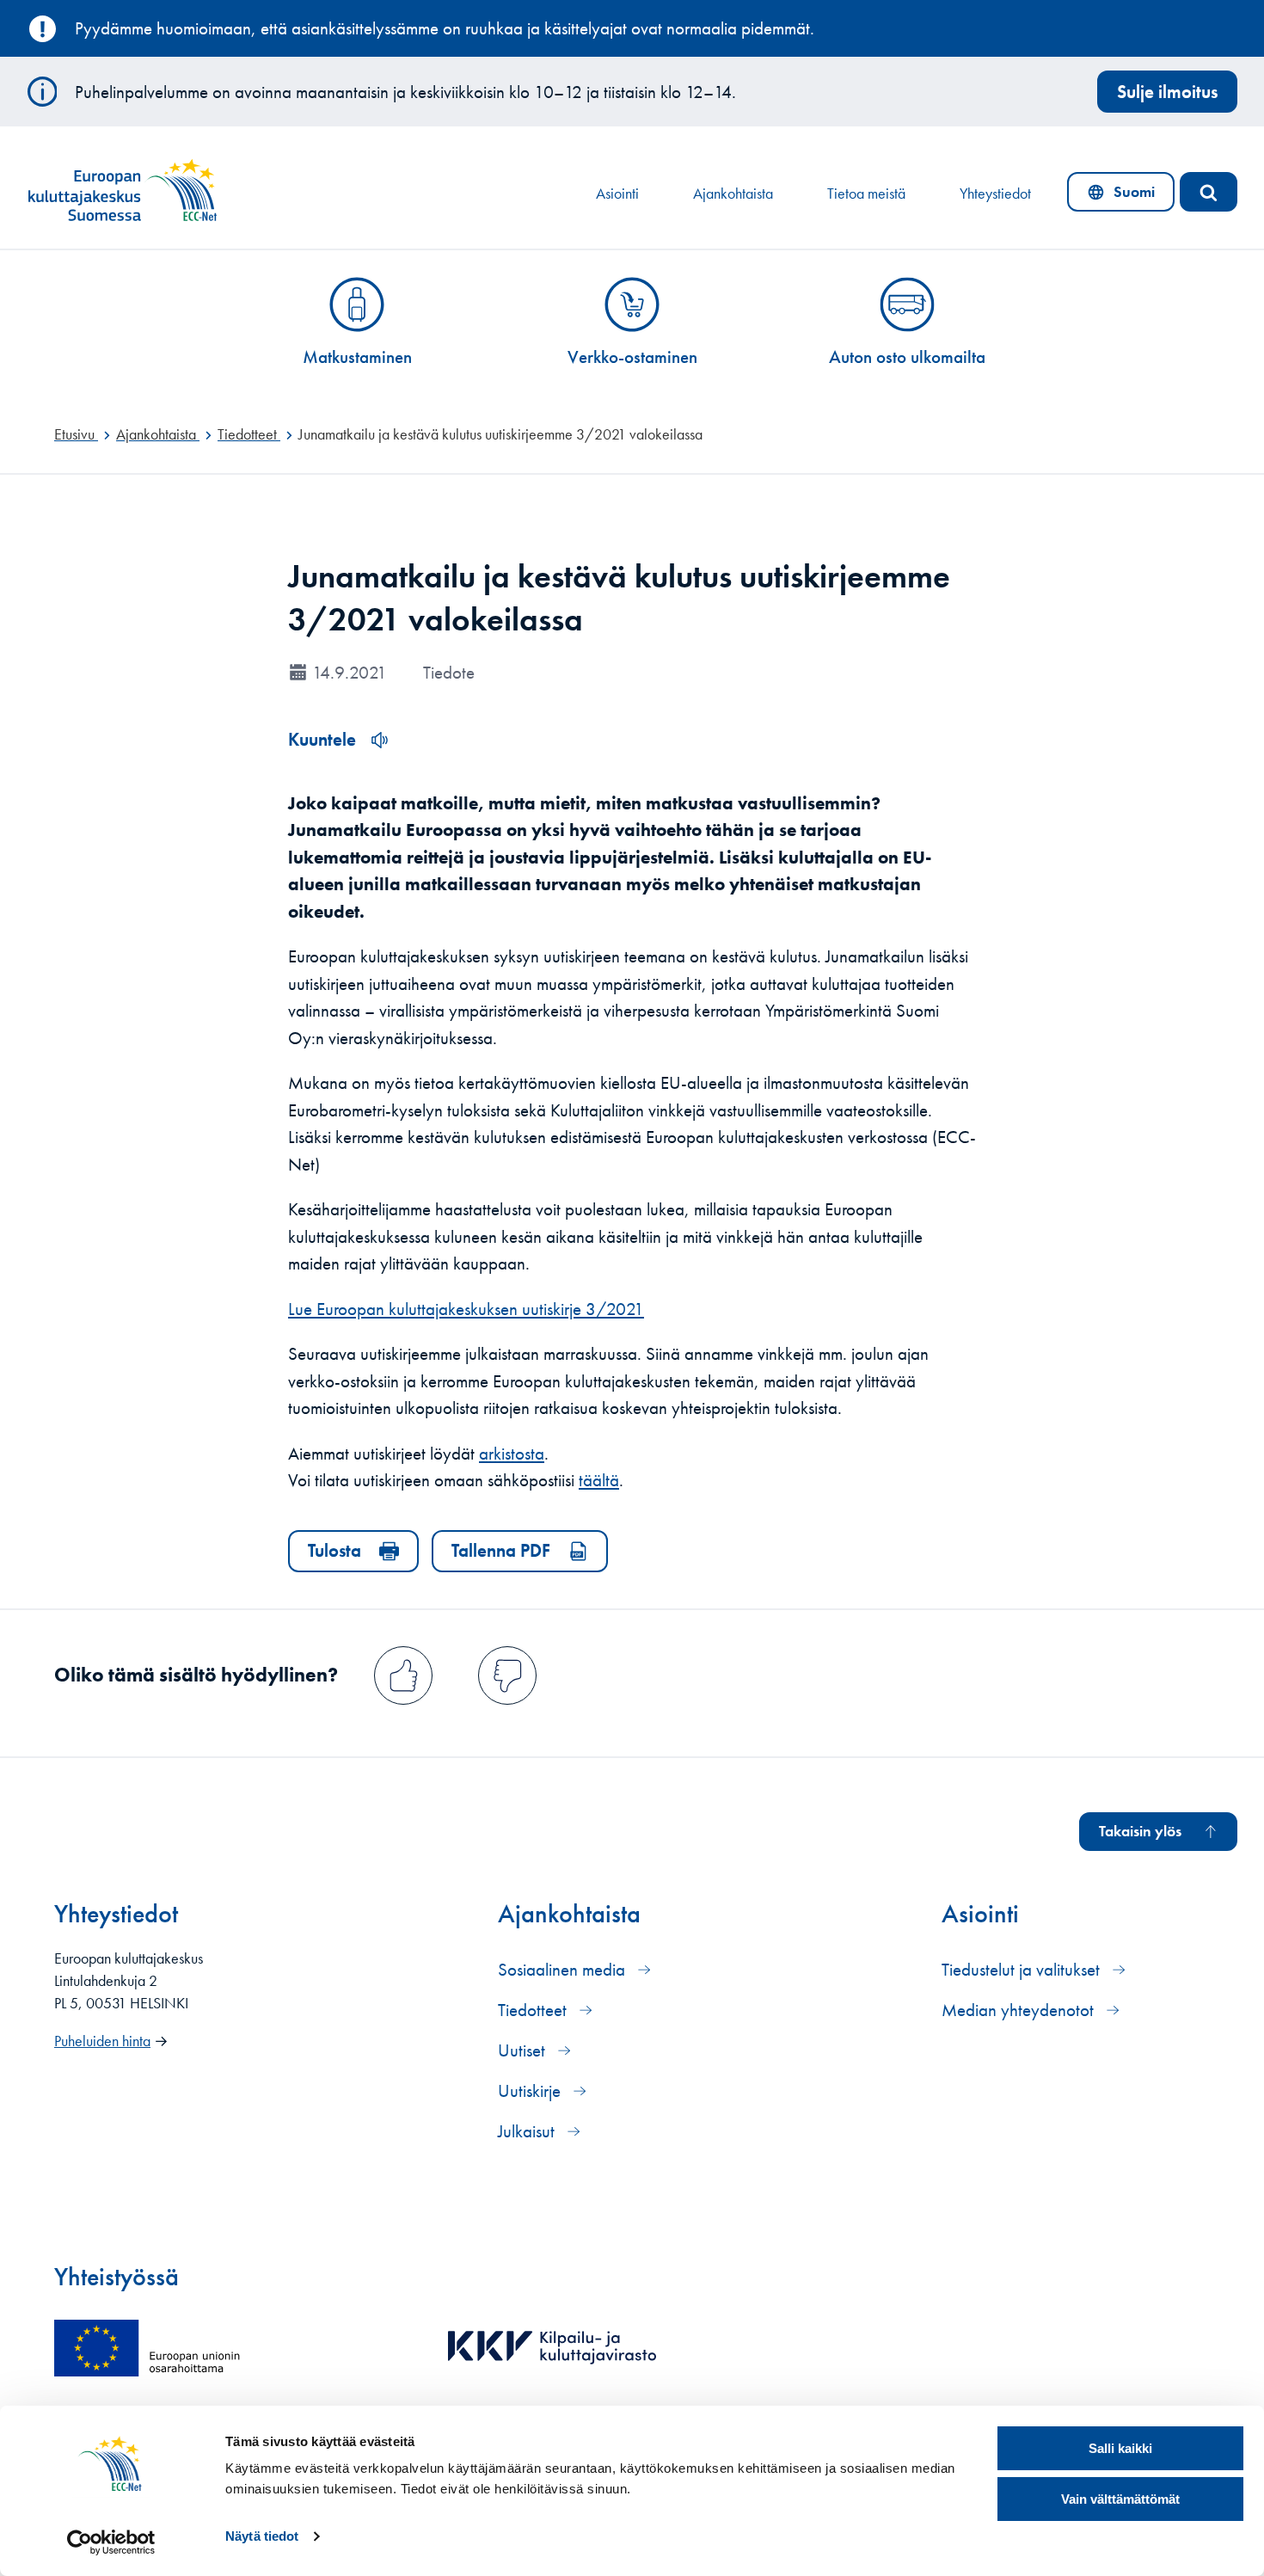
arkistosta (512, 1453)
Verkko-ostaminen (632, 357)
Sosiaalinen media (564, 1969)
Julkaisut (528, 2131)
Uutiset (524, 2050)
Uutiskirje (531, 2090)
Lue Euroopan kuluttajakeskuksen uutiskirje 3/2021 (466, 1309)
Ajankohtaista (733, 194)
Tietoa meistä (866, 194)
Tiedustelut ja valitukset (1023, 1969)
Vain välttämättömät (1120, 2499)
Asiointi (617, 194)
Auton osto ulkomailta (907, 357)
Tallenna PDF (501, 1550)
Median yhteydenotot (1020, 2010)
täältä (599, 1480)
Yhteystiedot (995, 194)
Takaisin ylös (1140, 1831)
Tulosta (334, 1550)
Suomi (1124, 196)
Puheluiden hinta (102, 2041)
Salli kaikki (1120, 2448)
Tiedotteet (534, 2010)
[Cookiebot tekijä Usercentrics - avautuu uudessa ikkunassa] (111, 2542)
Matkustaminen (357, 357)
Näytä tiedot (262, 2536)
